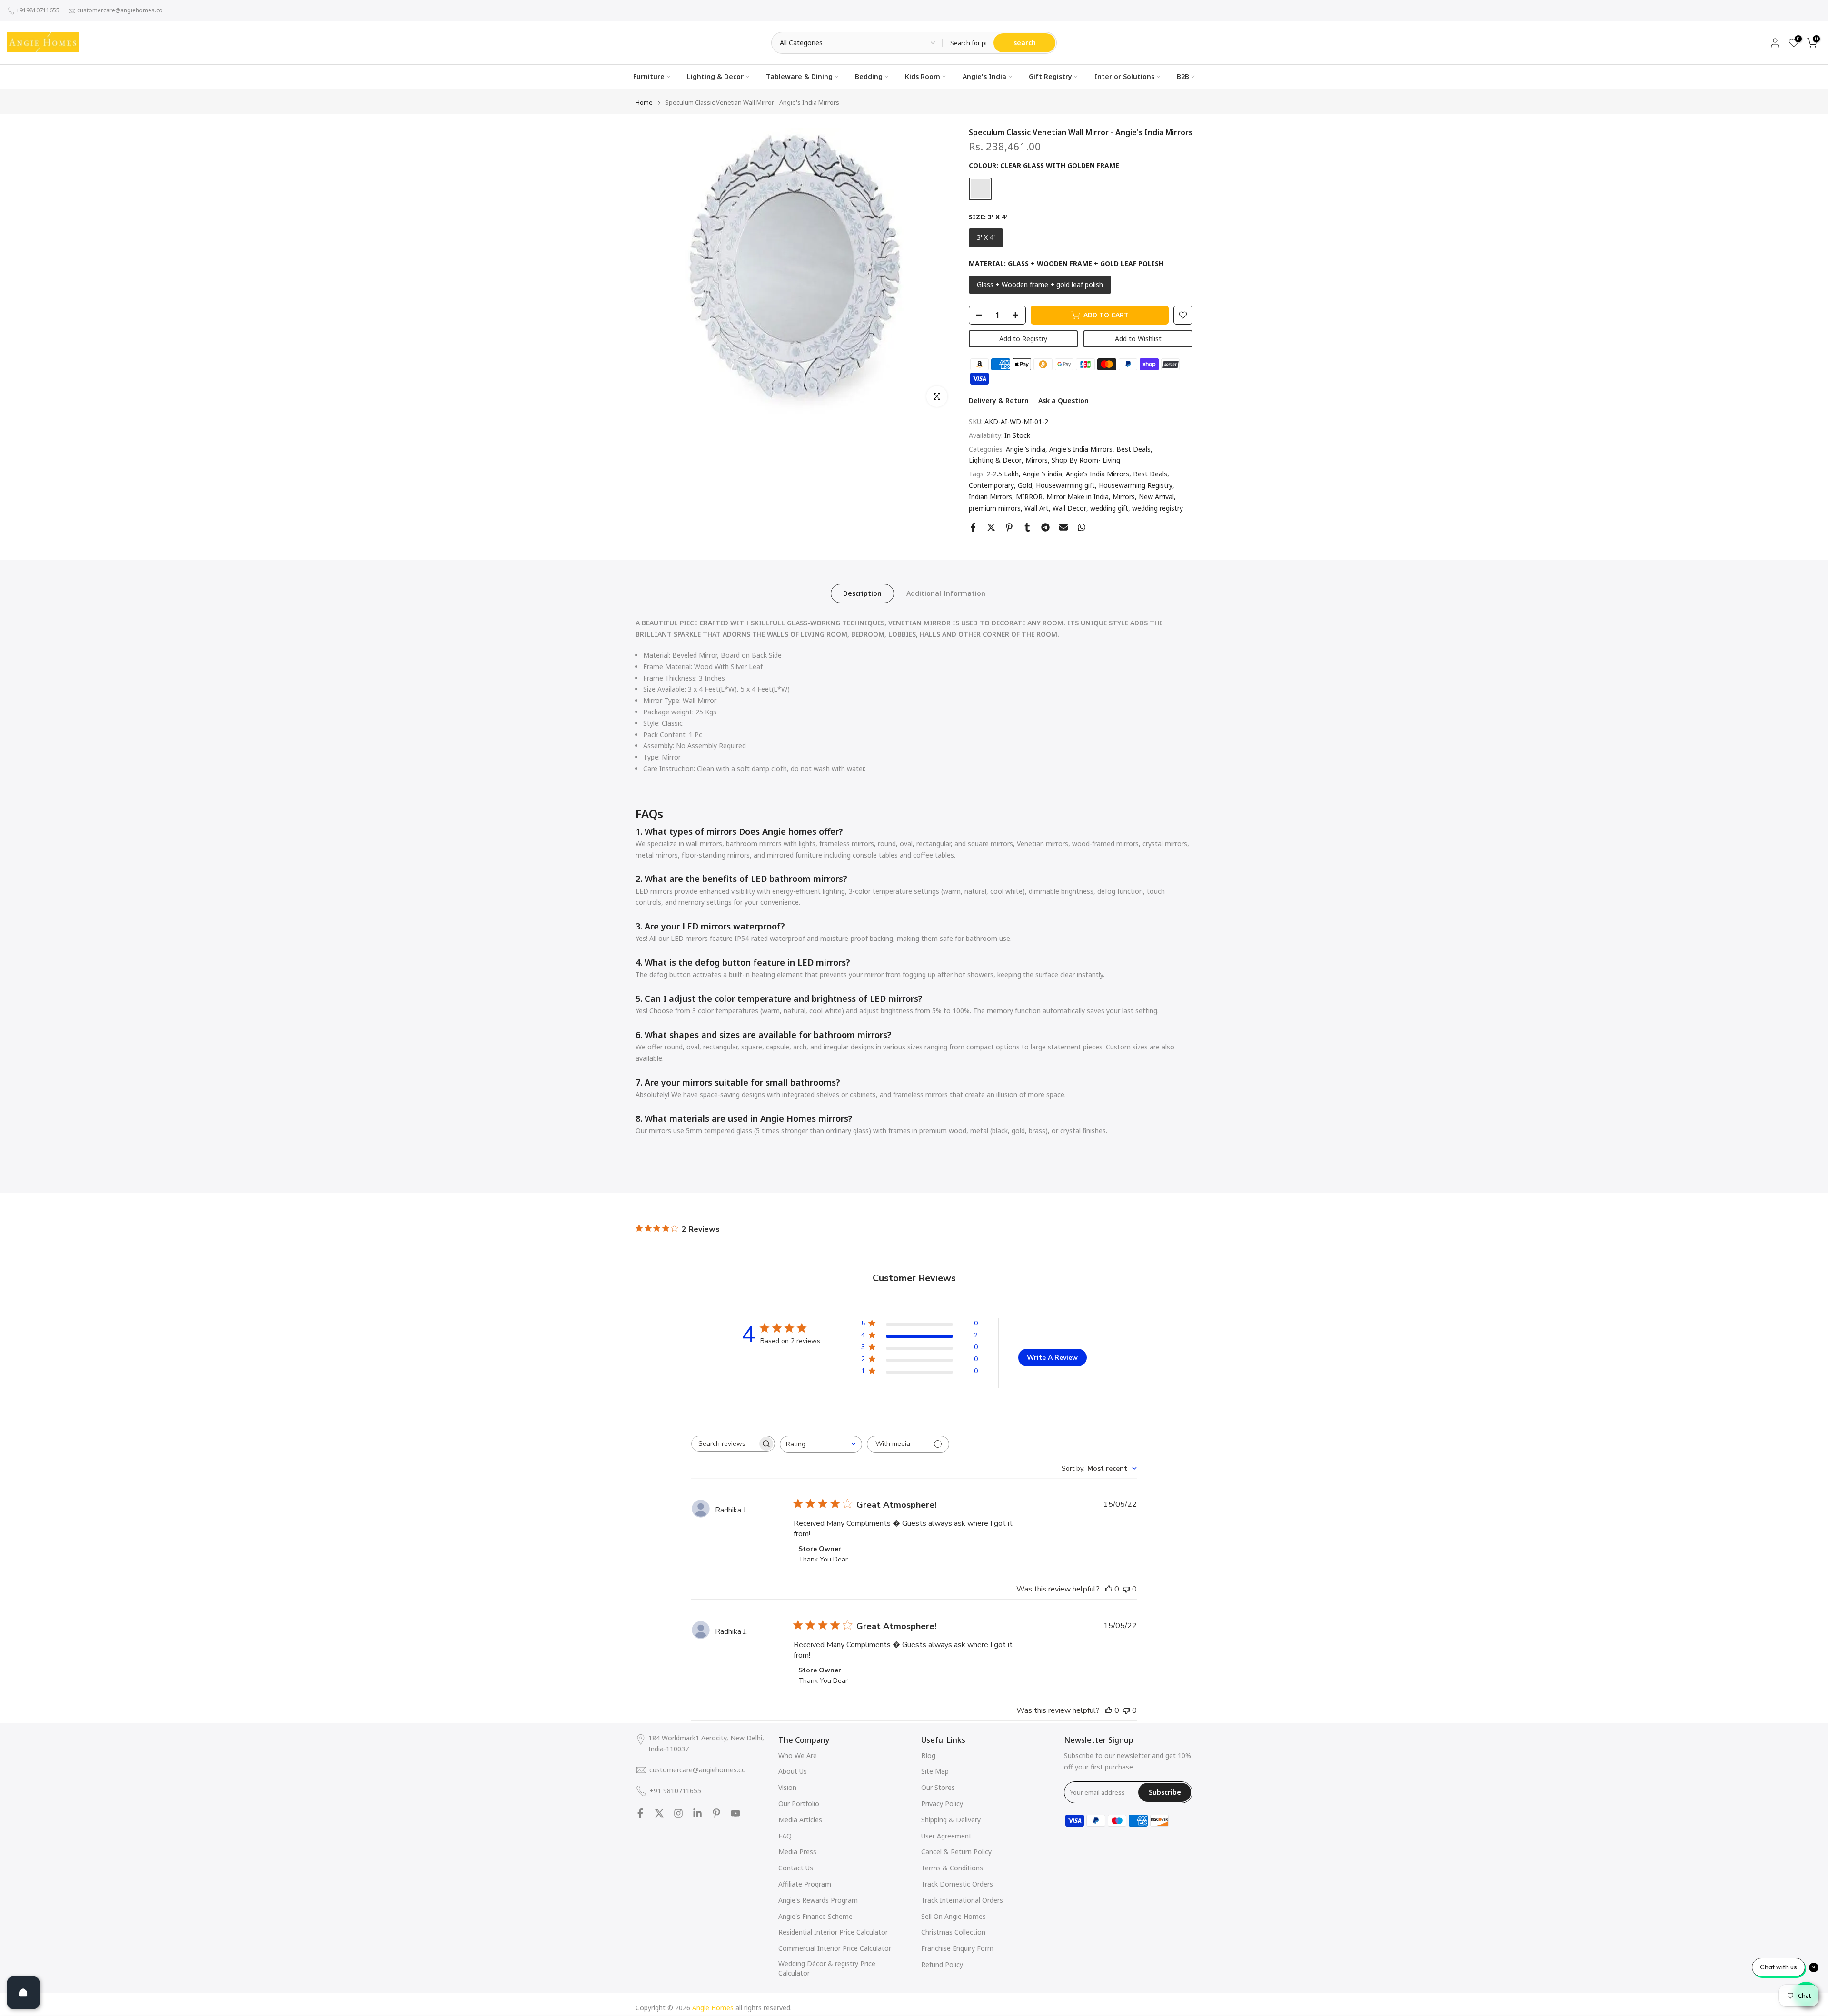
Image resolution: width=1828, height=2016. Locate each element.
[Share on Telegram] (1045, 527)
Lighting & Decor (715, 76)
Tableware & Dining (799, 76)
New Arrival (1156, 497)
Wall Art (1037, 508)
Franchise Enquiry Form (957, 1948)
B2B (1183, 76)
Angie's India (984, 76)
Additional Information (946, 593)
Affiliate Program (805, 1884)
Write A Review (1052, 1358)
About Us (793, 1771)
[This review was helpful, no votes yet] (1109, 1589)
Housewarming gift (1065, 485)
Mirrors (1037, 460)
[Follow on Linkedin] (697, 1813)
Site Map (935, 1771)
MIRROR (1029, 497)
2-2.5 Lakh (1003, 474)
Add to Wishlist (1138, 339)
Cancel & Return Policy (956, 1852)
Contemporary (991, 485)
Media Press (797, 1852)
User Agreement (946, 1836)
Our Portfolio (799, 1804)
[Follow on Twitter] (659, 1813)
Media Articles (800, 1820)
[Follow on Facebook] (640, 1813)
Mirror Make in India (1078, 497)
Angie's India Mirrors (1081, 449)
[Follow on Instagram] (678, 1813)
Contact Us (796, 1868)
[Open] (23, 1993)
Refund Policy (942, 1964)
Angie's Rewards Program (818, 1900)
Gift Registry (1050, 76)
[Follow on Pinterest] (716, 1813)
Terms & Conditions (952, 1868)
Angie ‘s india (1026, 449)
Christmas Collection (953, 1932)
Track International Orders (962, 1900)
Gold (1025, 485)
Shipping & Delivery (951, 1820)
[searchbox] (725, 1444)
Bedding (869, 76)
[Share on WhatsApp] (1082, 527)
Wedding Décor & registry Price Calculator (827, 1968)
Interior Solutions (1124, 76)
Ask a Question (1063, 400)
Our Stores (938, 1787)
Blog (928, 1755)
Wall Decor (1069, 508)
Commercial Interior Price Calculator (835, 1948)
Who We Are (798, 1755)
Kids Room (923, 76)
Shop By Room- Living (1086, 460)
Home (644, 103)
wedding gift (1109, 508)
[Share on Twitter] (991, 527)
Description (862, 593)
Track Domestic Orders (957, 1884)
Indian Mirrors (990, 497)
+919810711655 (38, 10)
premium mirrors (995, 508)
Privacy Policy (942, 1804)
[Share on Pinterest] (1009, 527)
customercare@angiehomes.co (120, 10)
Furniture (649, 76)
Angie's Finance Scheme (815, 1916)
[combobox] (821, 1444)
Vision (787, 1787)
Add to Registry (1023, 339)
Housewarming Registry (1136, 485)
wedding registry (1157, 508)
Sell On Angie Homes (954, 1916)
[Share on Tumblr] (1027, 527)
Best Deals (1133, 449)
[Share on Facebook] (973, 527)
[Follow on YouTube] (735, 1813)
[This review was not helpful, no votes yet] (1126, 1589)
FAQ (785, 1836)
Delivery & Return (999, 400)
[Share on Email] (1063, 527)
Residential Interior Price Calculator (833, 1932)
